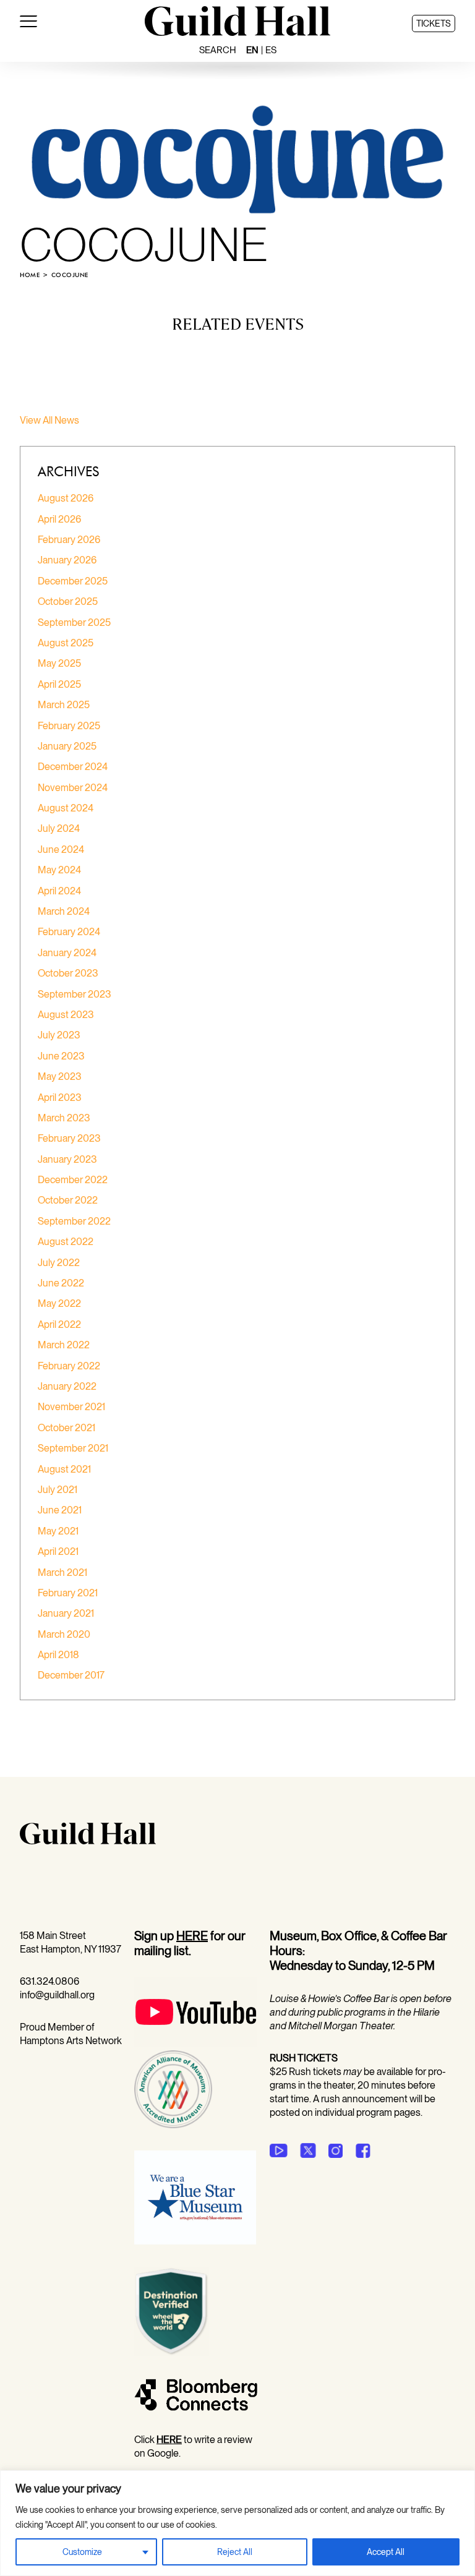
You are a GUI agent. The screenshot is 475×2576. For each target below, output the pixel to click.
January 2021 (66, 1613)
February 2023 (69, 1138)
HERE (192, 1936)
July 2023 (59, 1035)
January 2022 (67, 1386)
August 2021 (64, 1469)
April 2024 (59, 891)
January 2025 (67, 746)
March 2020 (64, 1634)
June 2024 (61, 849)
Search (218, 50)
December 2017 (71, 1675)
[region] (237, 2523)
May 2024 (59, 870)
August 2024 (66, 808)
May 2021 (58, 1531)
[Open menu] (28, 24)
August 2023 (66, 1015)
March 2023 (64, 1118)
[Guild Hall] (237, 32)
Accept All (386, 2552)
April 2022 (59, 1324)
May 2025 (59, 663)
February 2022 (69, 1366)
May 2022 (59, 1303)
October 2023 (68, 973)
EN (252, 50)
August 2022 (66, 1242)
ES (271, 50)
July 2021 (58, 1490)
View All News (49, 420)
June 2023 (61, 1056)
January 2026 (67, 560)
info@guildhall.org (57, 1995)
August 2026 (66, 498)
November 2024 (73, 788)
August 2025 (66, 643)
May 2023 (60, 1076)
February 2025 (69, 726)
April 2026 (59, 519)
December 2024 (73, 767)
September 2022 (74, 1221)
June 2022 (61, 1283)
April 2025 (59, 684)
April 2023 (60, 1098)
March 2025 (64, 705)
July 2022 (59, 1263)
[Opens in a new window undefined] (279, 2150)
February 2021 (68, 1593)
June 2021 (60, 1510)
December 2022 (73, 1180)
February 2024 (69, 932)
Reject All (235, 2552)
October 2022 (68, 1200)
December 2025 (73, 581)
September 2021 (73, 1448)
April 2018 (58, 1655)
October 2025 (68, 601)
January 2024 (67, 953)
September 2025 (74, 623)
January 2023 (67, 1159)
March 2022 (64, 1345)
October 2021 (66, 1428)
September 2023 (75, 994)
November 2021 (71, 1407)
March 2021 (62, 1573)
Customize (82, 2552)
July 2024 (59, 828)
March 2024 (64, 911)
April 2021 (58, 1551)
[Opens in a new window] (196, 2043)
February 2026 (69, 540)
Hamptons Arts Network (71, 2041)
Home (30, 275)
